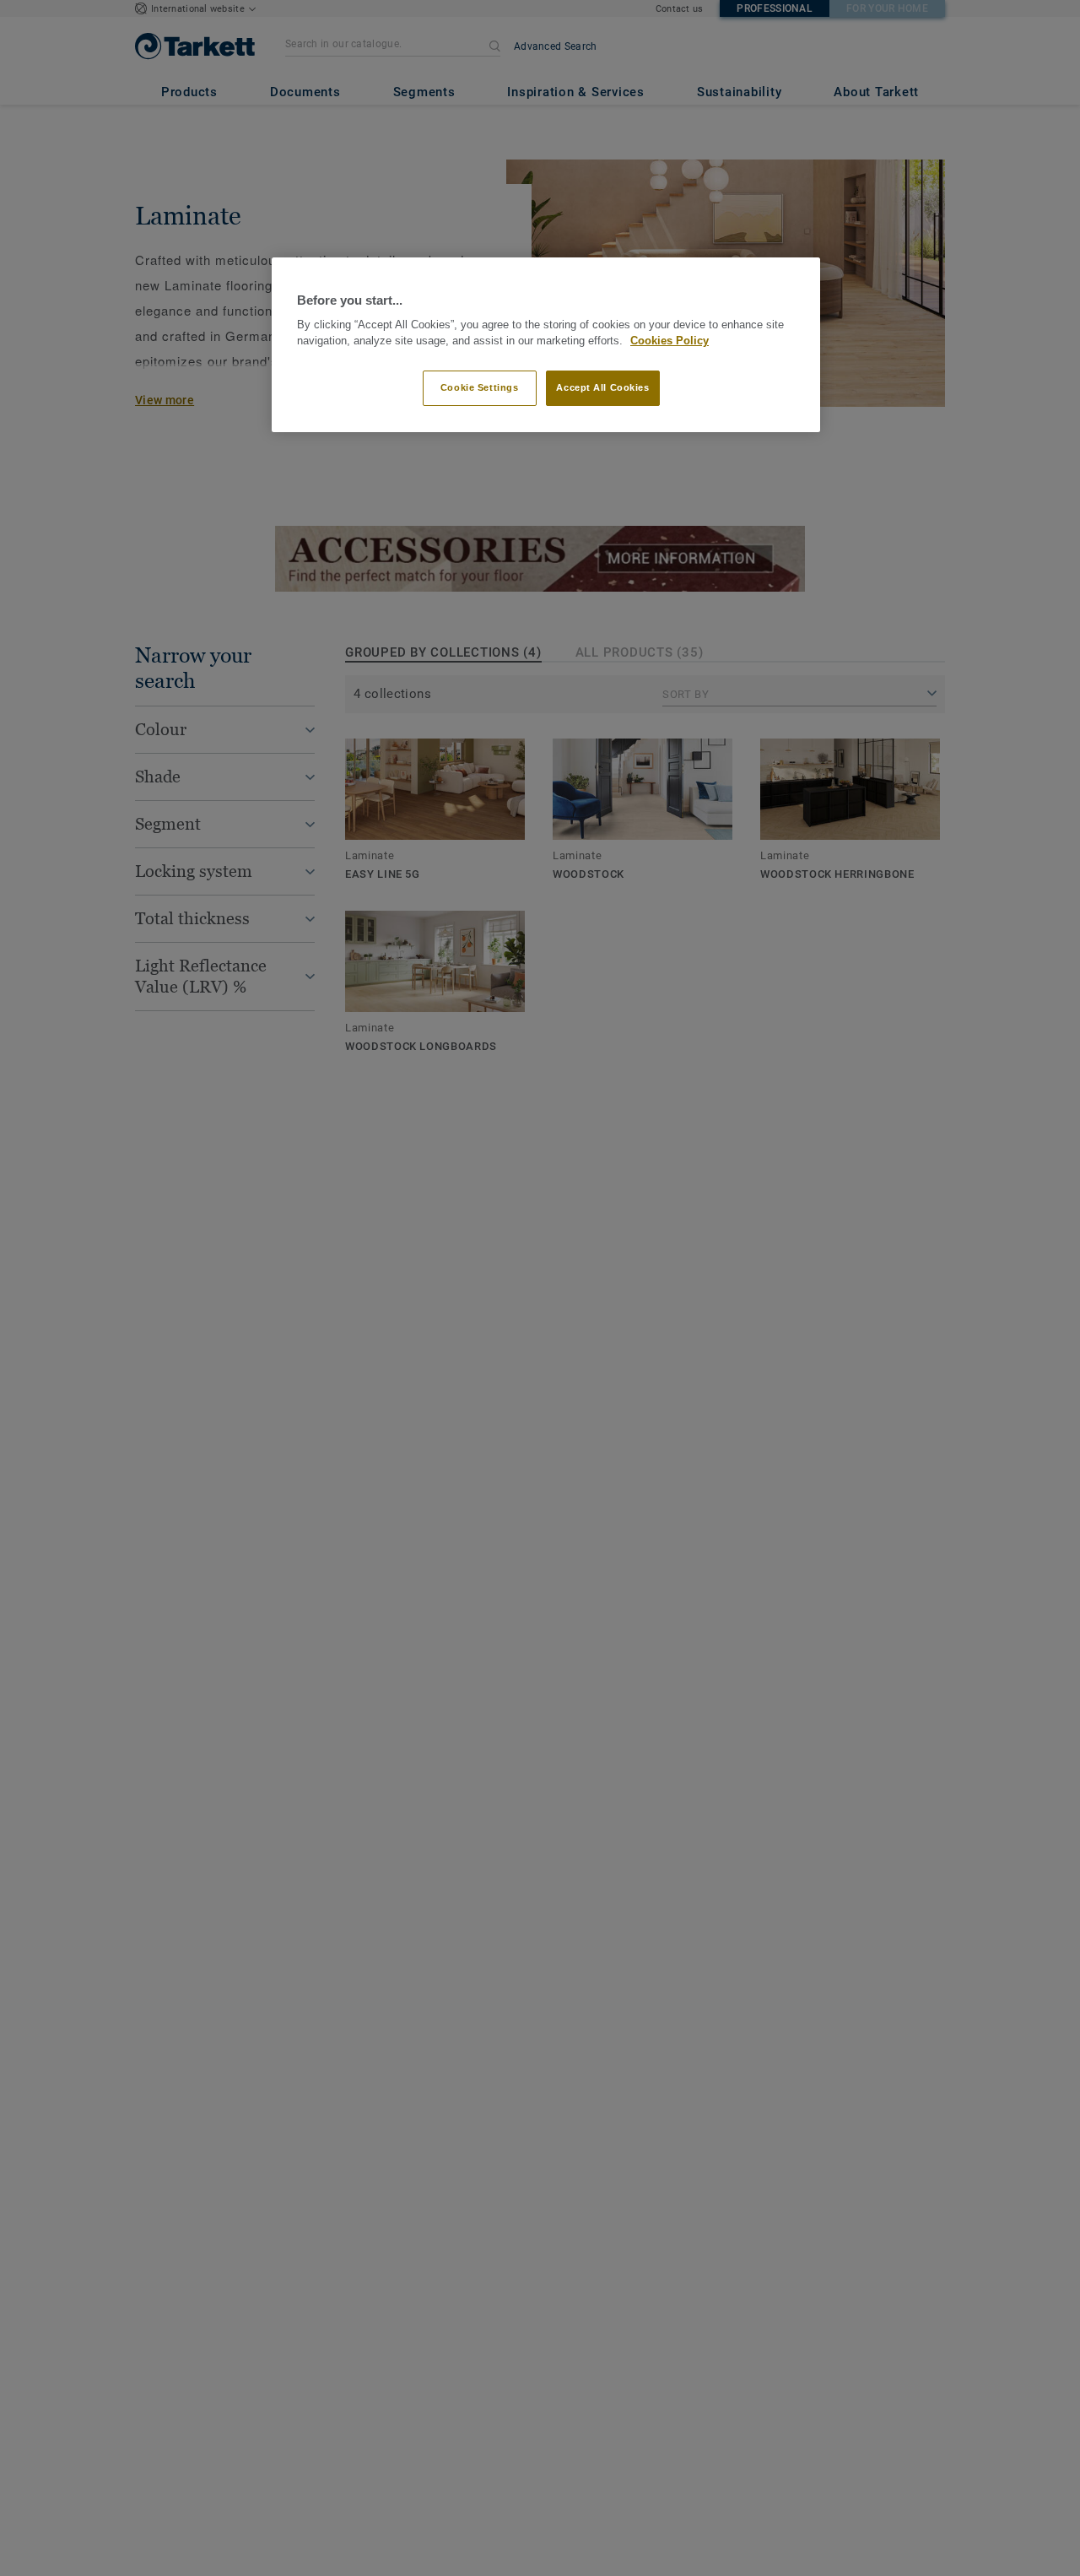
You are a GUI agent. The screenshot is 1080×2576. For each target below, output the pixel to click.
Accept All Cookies (602, 387)
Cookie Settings (480, 387)
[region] (546, 345)
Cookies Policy (670, 341)
